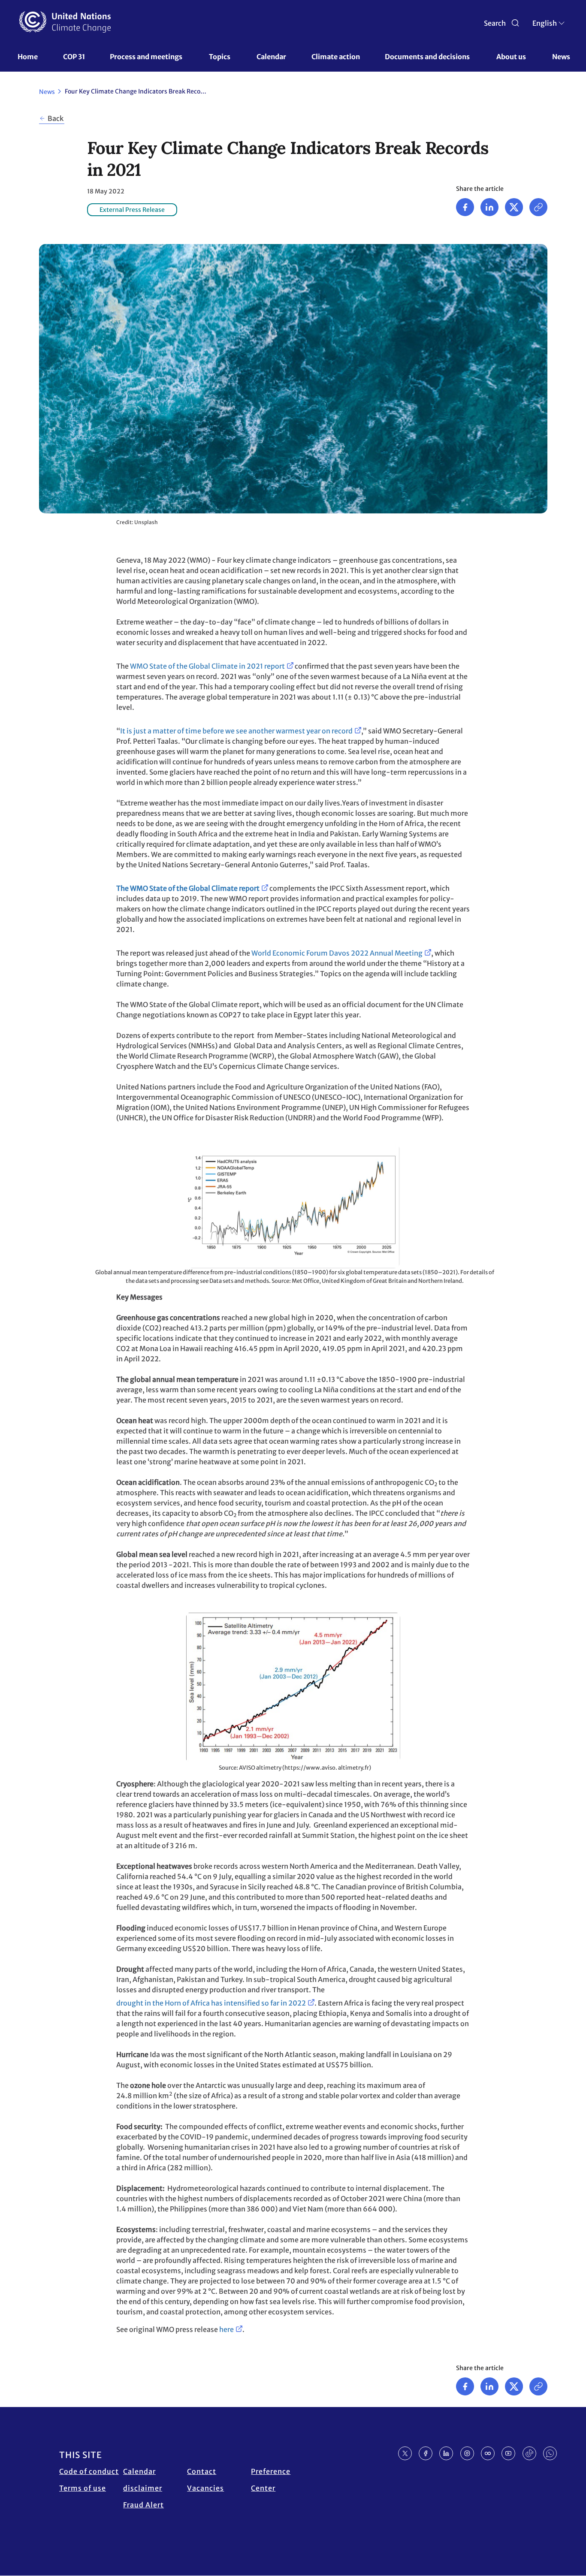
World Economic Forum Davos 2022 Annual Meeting (337, 953)
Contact (202, 2471)
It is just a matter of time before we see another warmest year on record (236, 731)
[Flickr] (488, 2453)
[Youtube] (508, 2453)
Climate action (336, 57)
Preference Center (271, 2480)
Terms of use (83, 2488)
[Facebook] (465, 207)
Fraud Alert (143, 2505)
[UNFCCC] (65, 22)
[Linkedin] (489, 207)
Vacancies (205, 2488)
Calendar (271, 57)
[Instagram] (467, 2453)
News (561, 57)
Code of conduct (89, 2471)
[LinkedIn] (446, 2453)
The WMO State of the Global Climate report (188, 888)
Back (56, 118)
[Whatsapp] (550, 2453)
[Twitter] (514, 207)
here (227, 2329)
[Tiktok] (529, 2453)
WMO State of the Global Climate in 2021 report (207, 666)
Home (28, 57)
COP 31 (74, 57)
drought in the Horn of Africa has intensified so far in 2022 (211, 2003)
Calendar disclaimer (143, 2480)
